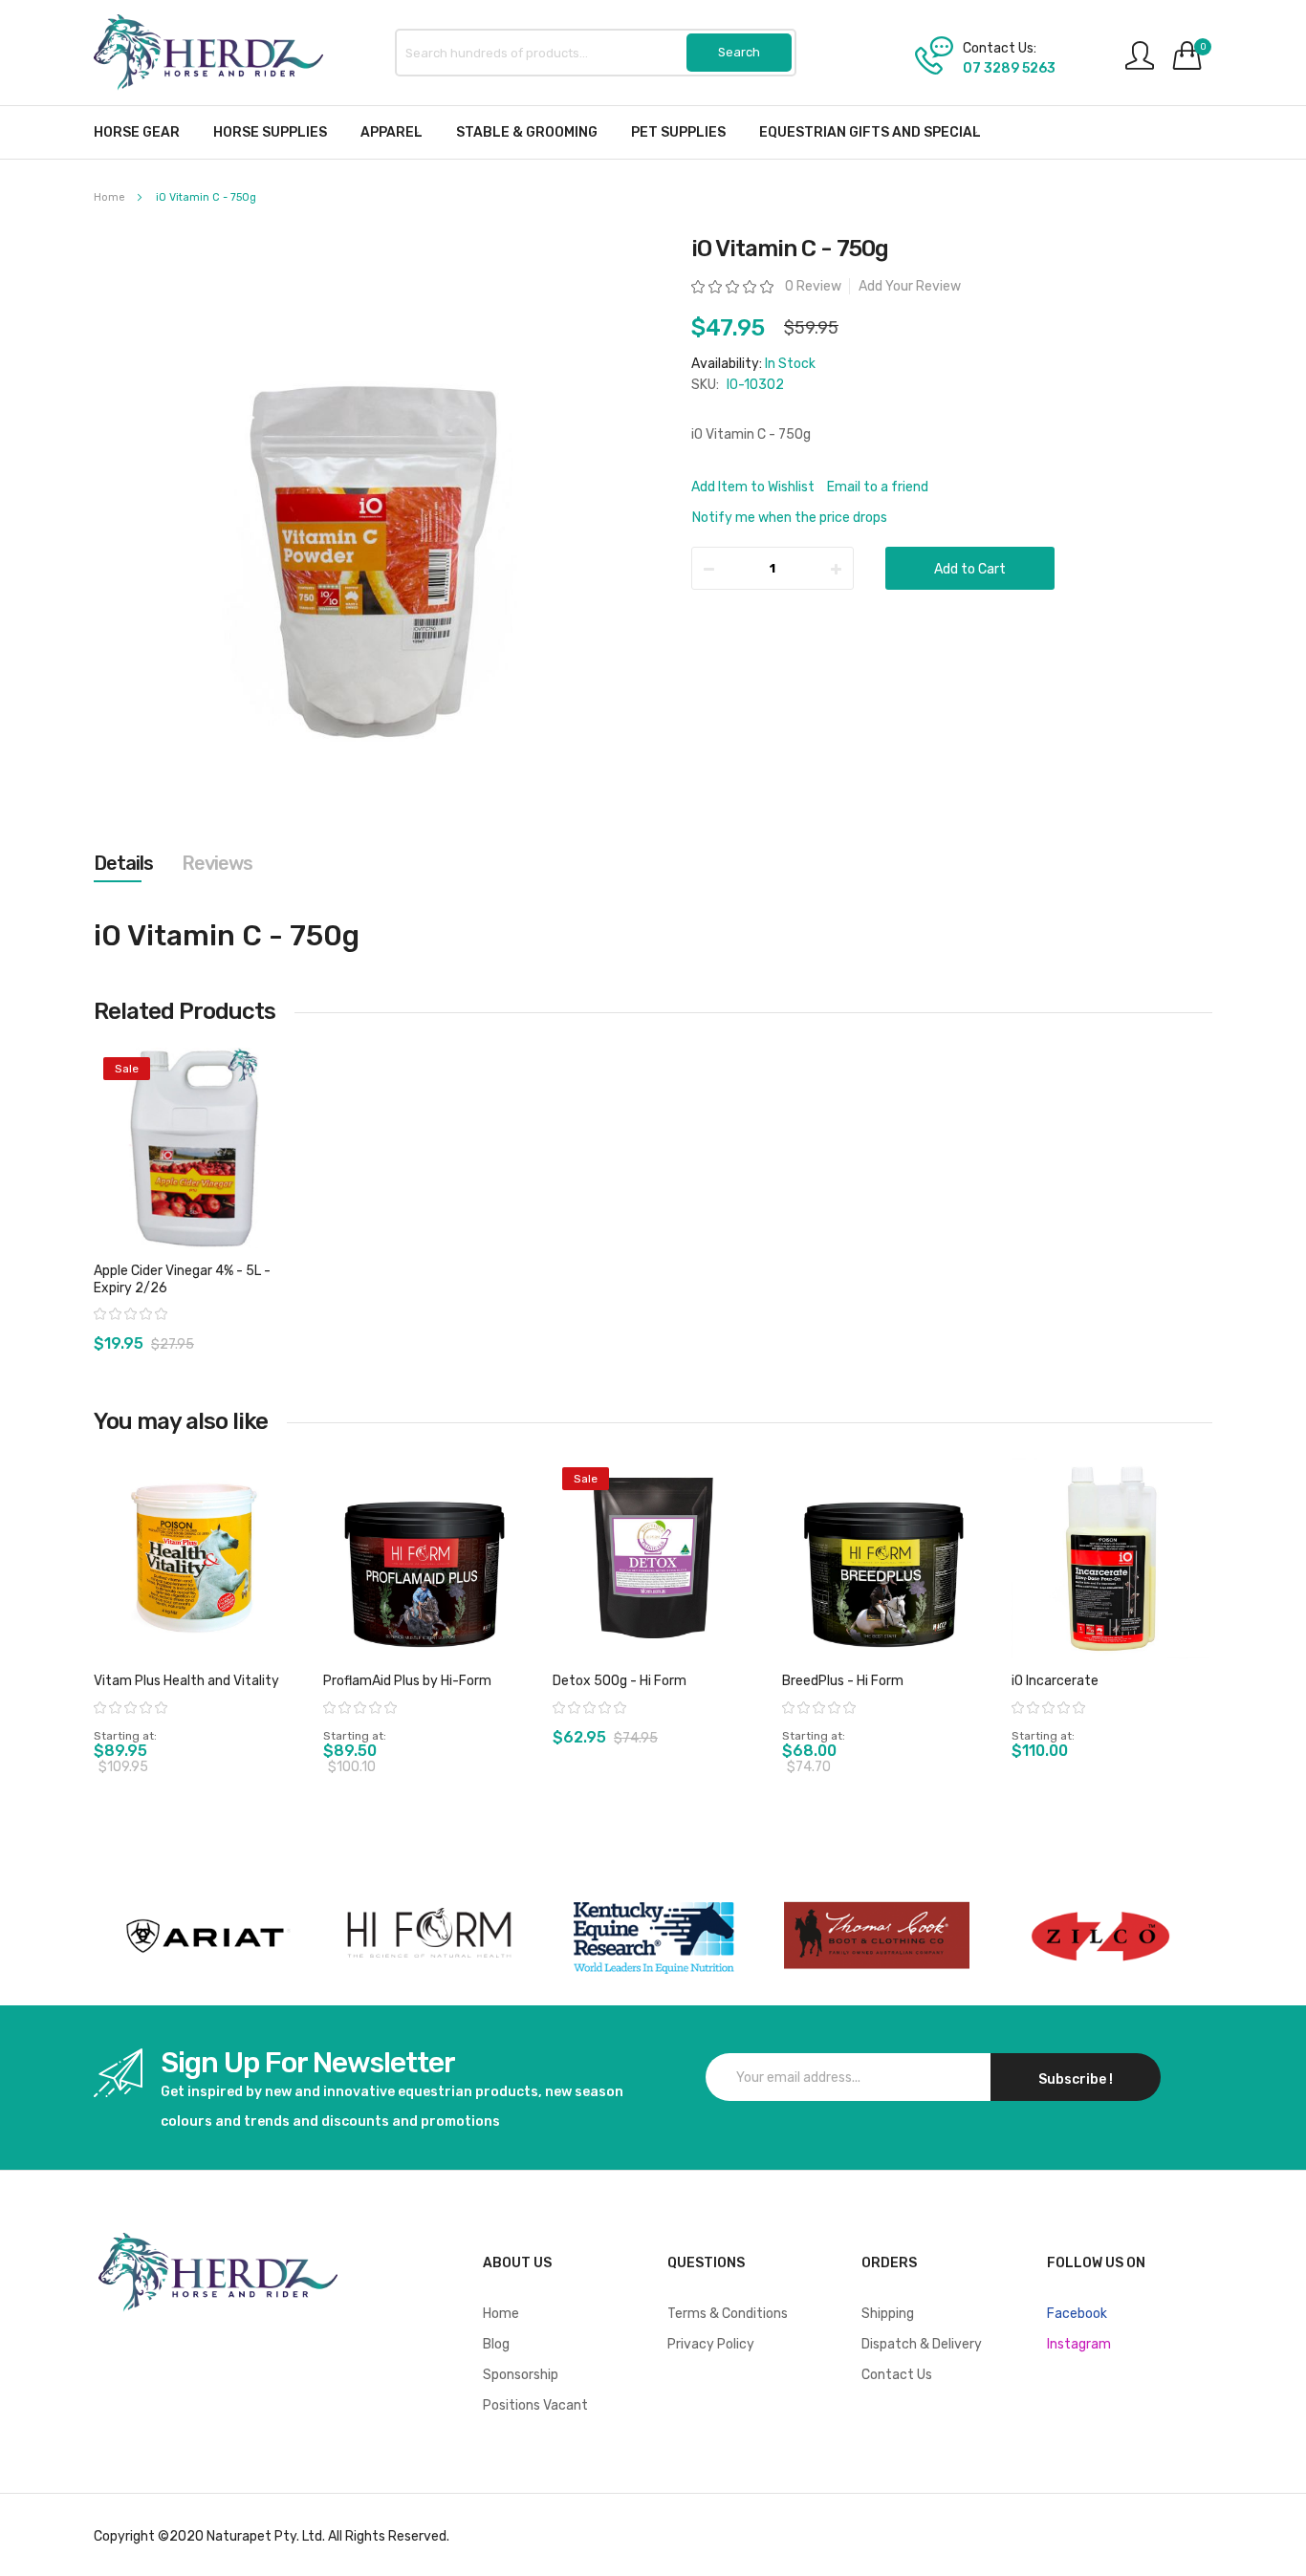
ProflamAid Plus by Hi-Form (407, 1681)
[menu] (653, 132)
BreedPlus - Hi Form (843, 1681)
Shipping (888, 2314)
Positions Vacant (535, 2405)
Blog (496, 2344)
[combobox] (596, 53)
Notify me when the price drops (790, 518)
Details (123, 863)
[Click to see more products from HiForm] (429, 1936)
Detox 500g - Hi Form (620, 1681)
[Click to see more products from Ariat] (206, 1936)
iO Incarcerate (1055, 1681)
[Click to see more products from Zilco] (877, 1936)
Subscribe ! (1076, 2079)
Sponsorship (521, 2375)
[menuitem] (137, 132)
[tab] (123, 863)
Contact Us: (1000, 49)
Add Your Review (910, 286)
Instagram (1079, 2344)
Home (109, 197)
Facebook (1077, 2314)
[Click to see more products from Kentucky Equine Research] (653, 1936)
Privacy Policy (711, 2344)
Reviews (217, 863)
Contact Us (897, 2375)
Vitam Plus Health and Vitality (186, 1681)
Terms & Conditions (728, 2314)
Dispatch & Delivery (922, 2344)
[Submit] (739, 53)
